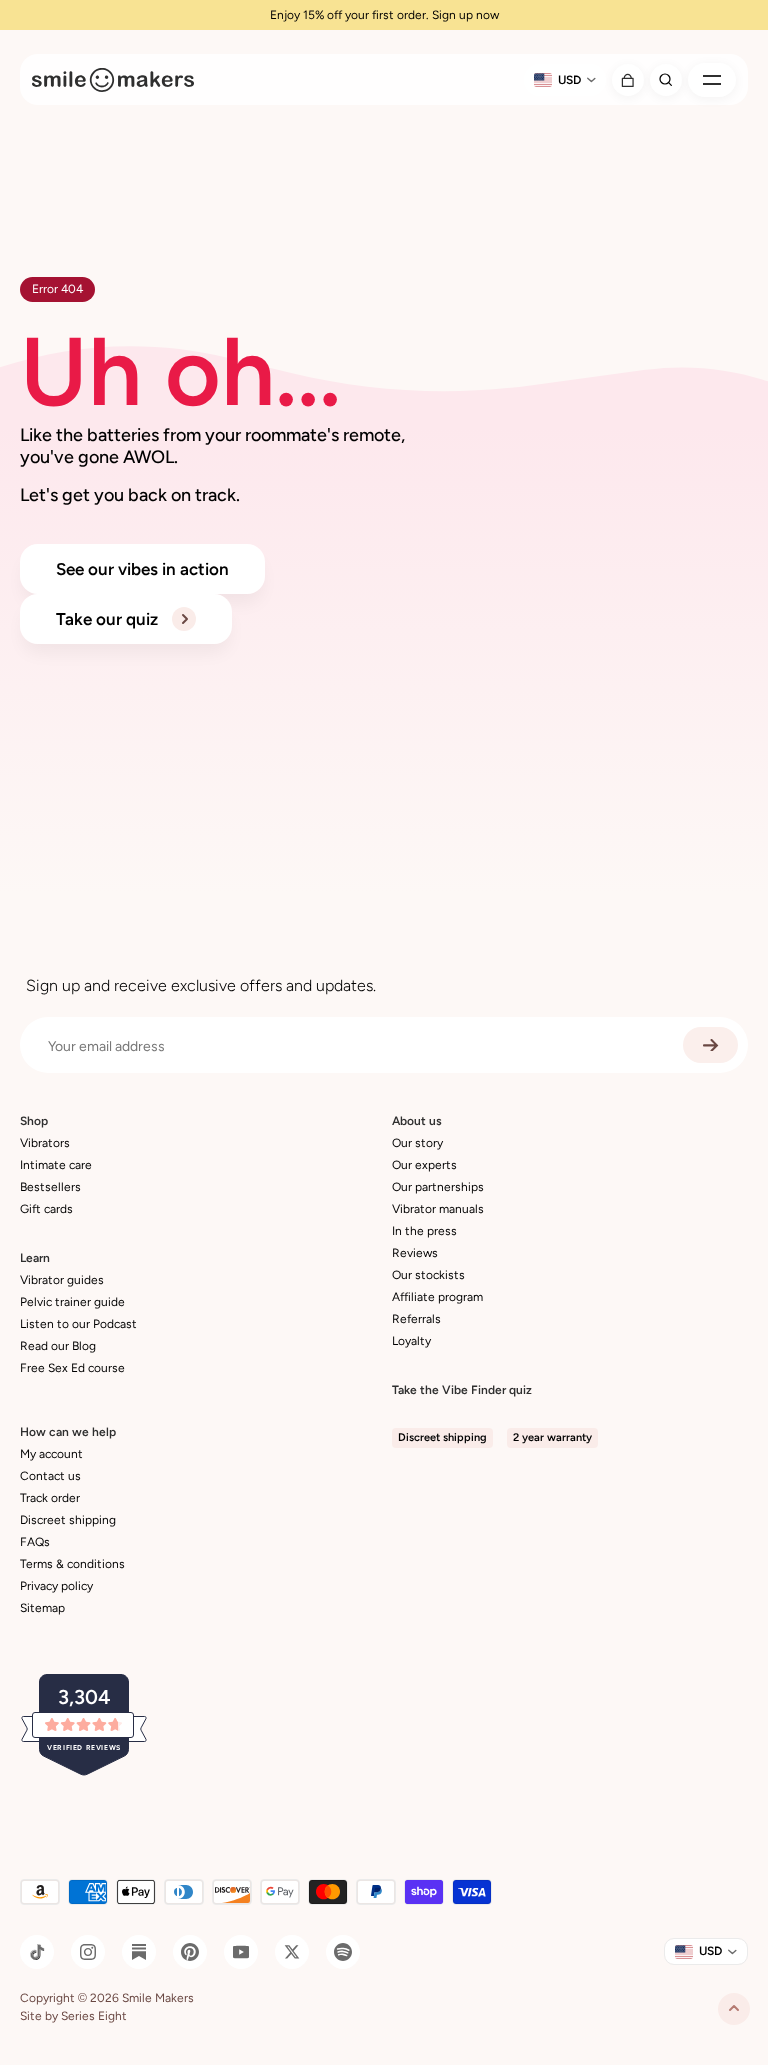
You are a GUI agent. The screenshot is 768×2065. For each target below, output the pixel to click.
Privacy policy (56, 1586)
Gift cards (46, 1209)
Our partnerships (438, 1187)
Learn (35, 1258)
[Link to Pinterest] (190, 1952)
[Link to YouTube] (241, 1952)
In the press (424, 1231)
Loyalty (411, 1341)
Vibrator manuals (438, 1209)
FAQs (35, 1542)
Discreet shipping (68, 1520)
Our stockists (428, 1275)
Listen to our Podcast (78, 1324)
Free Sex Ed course (72, 1368)
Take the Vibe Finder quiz (462, 1390)
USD (569, 80)
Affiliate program (437, 1297)
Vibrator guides (62, 1280)
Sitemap (42, 1608)
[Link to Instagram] (88, 1952)
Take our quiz (109, 619)
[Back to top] (734, 2009)
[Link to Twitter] (292, 1952)
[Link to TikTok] (37, 1952)
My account (51, 1454)
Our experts (424, 1165)
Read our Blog (58, 1346)
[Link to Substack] (139, 1952)
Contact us (50, 1476)
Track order (50, 1498)
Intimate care (56, 1165)
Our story (417, 1143)
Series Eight (94, 2016)
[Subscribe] (710, 1045)
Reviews (415, 1253)
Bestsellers (50, 1187)
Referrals (416, 1319)
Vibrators (45, 1143)
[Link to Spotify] (343, 1952)
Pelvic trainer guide (72, 1302)
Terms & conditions (72, 1564)
